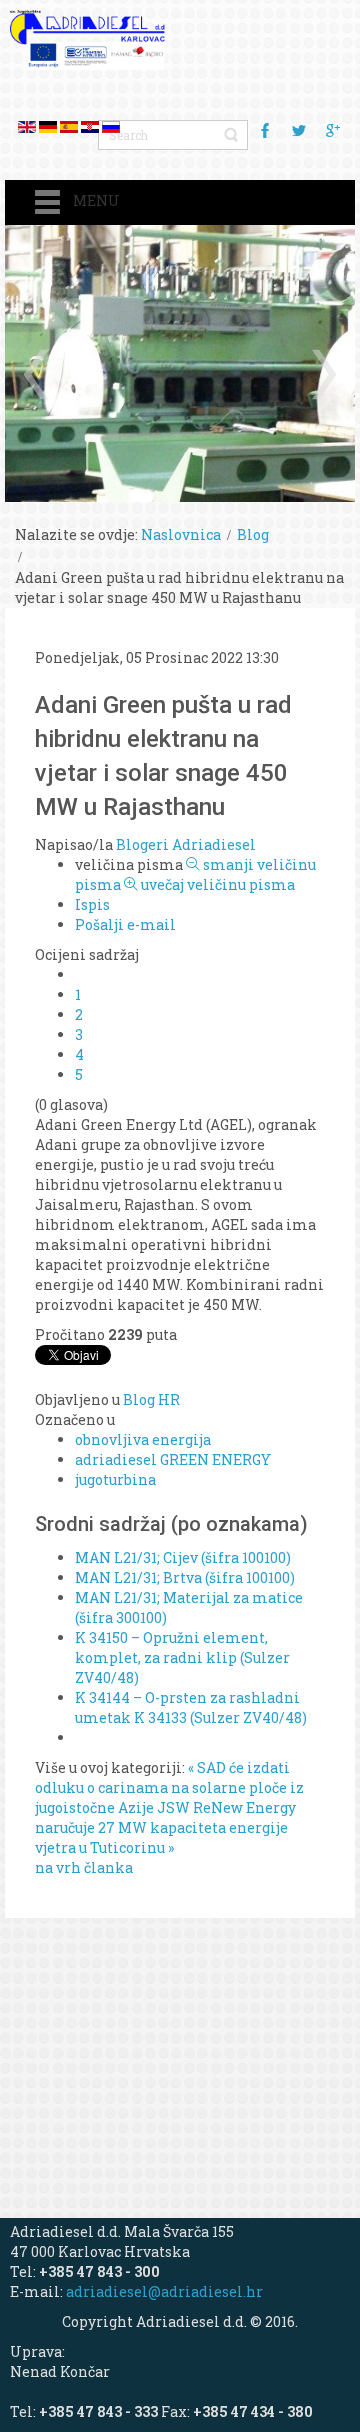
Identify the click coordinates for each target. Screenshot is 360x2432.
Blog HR (151, 1399)
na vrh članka (84, 1867)
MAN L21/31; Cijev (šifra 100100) (183, 1557)
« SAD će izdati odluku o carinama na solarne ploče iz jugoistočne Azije (169, 1787)
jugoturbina (115, 1479)
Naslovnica (181, 534)
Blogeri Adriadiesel (186, 844)
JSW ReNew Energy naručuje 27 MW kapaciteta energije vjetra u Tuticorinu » (165, 1827)
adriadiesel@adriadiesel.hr (164, 2291)
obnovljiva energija (143, 1439)
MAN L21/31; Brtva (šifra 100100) (185, 1577)
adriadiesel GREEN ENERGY (173, 1459)
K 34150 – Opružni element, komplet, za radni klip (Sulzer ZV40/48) (182, 1657)
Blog (253, 534)
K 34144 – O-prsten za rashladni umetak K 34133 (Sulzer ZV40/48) (191, 1707)
